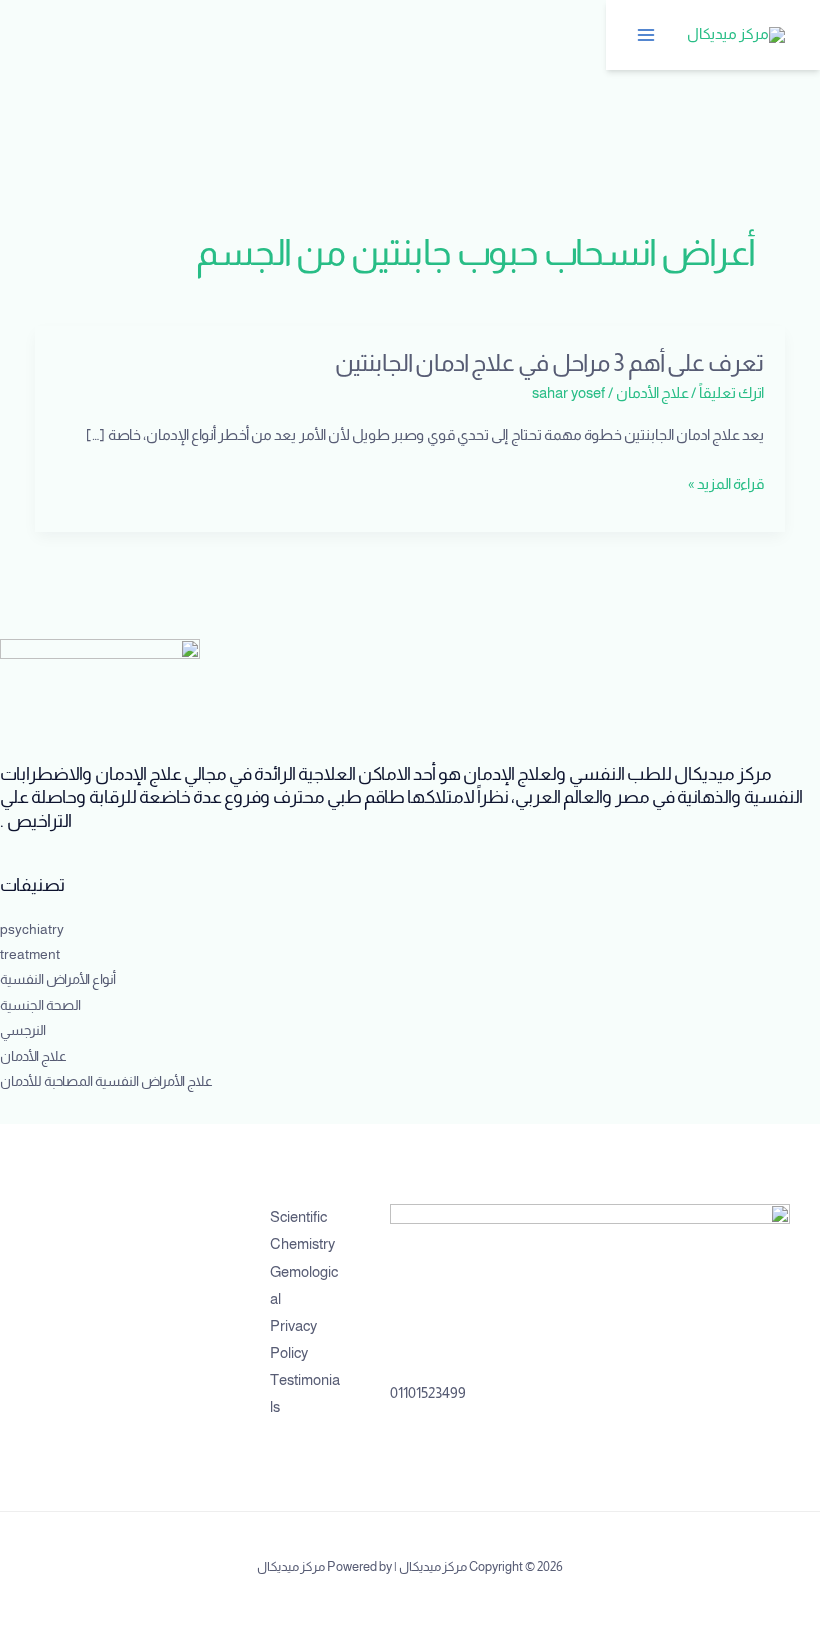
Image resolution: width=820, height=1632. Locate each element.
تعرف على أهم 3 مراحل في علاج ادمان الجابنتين (547, 363)
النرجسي (23, 1030)
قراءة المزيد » (726, 484)
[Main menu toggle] (647, 35)
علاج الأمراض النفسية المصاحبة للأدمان (106, 1081)
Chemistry (302, 1244)
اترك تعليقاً (731, 393)
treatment (30, 954)
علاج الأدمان (652, 393)
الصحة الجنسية (40, 1005)
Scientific (298, 1217)
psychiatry (32, 929)
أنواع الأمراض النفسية (58, 979)
